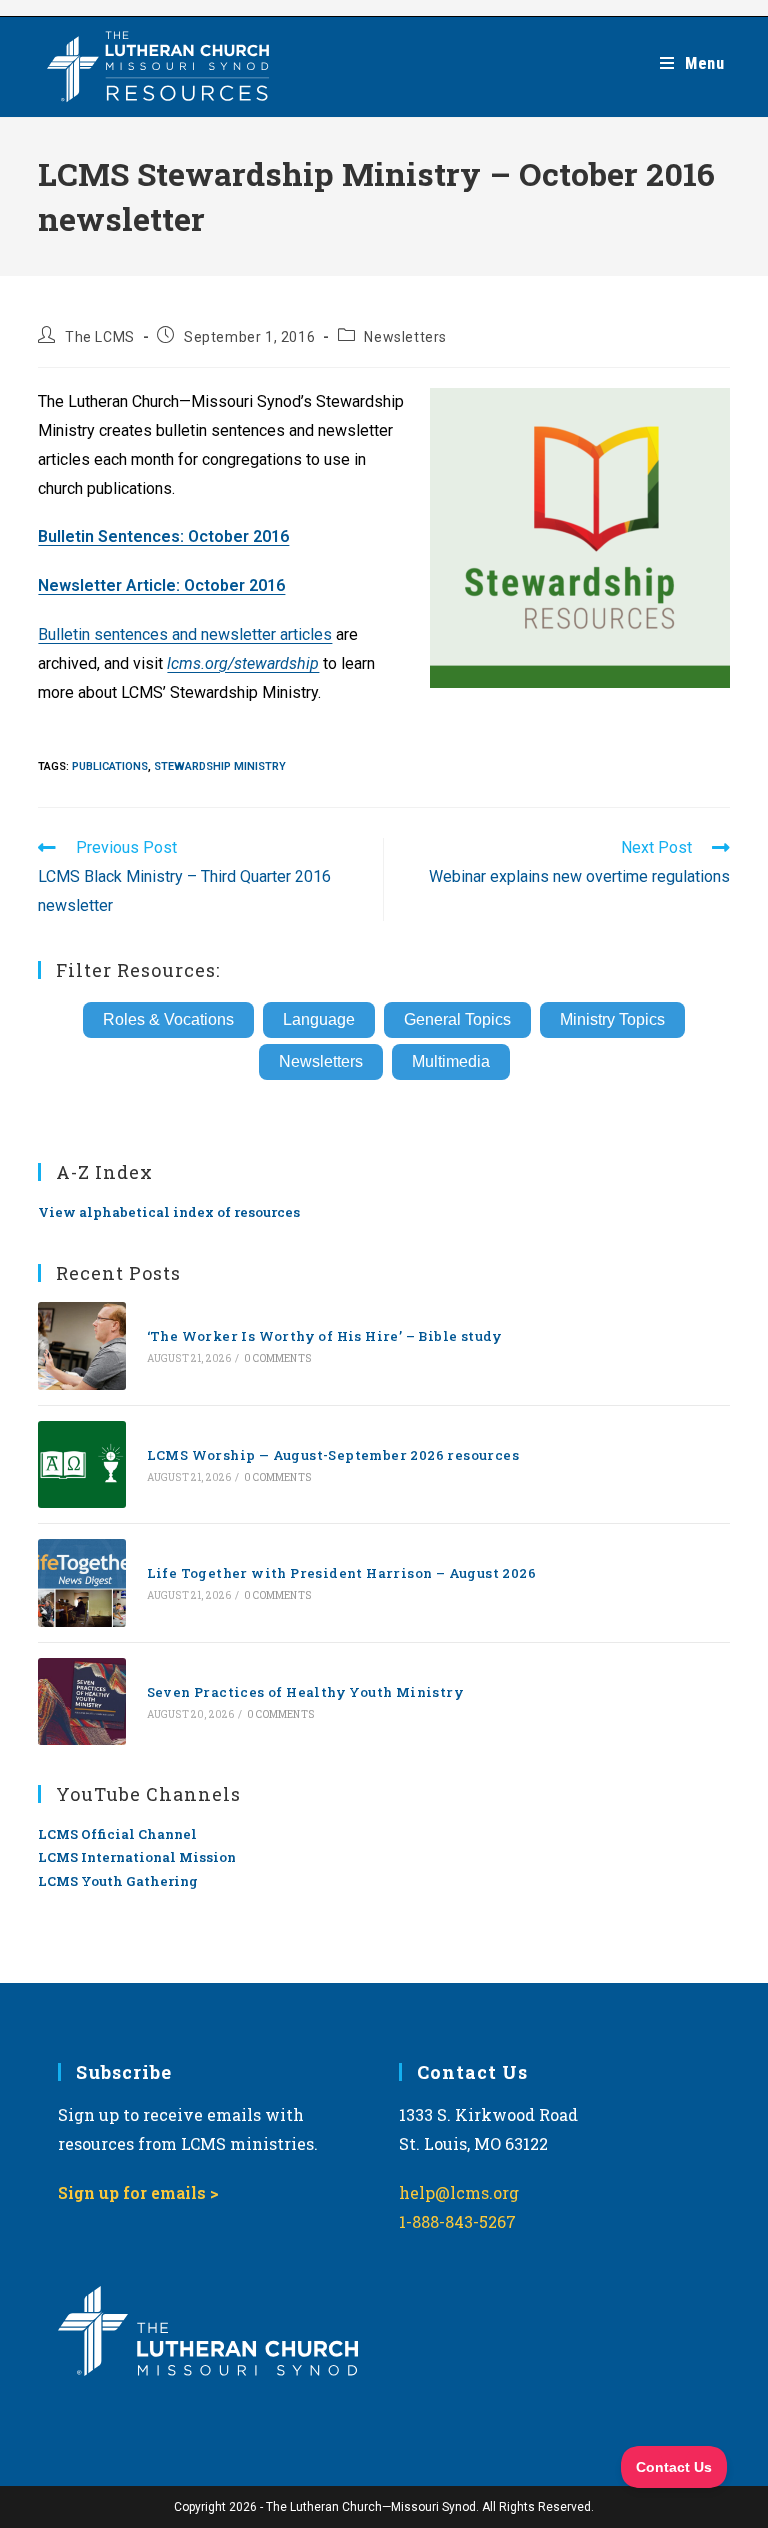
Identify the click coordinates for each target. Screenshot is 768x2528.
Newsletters (405, 337)
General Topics (457, 1019)
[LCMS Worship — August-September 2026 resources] (81, 1464)
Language (319, 1019)
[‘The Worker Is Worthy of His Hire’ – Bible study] (81, 1345)
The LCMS (100, 337)
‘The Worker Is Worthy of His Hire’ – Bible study (325, 1336)
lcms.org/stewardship (243, 663)
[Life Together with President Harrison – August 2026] (81, 1582)
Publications (110, 766)
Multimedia (451, 1061)
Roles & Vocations (168, 1019)
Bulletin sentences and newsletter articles (185, 634)
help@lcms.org (459, 2192)
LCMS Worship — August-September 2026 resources (333, 1455)
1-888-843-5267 (457, 2221)
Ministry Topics (612, 1019)
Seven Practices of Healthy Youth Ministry (305, 1692)
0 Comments (277, 1358)
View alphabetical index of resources (169, 1212)
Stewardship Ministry (220, 766)
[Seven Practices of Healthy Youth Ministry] (81, 1701)
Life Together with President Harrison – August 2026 (341, 1573)
